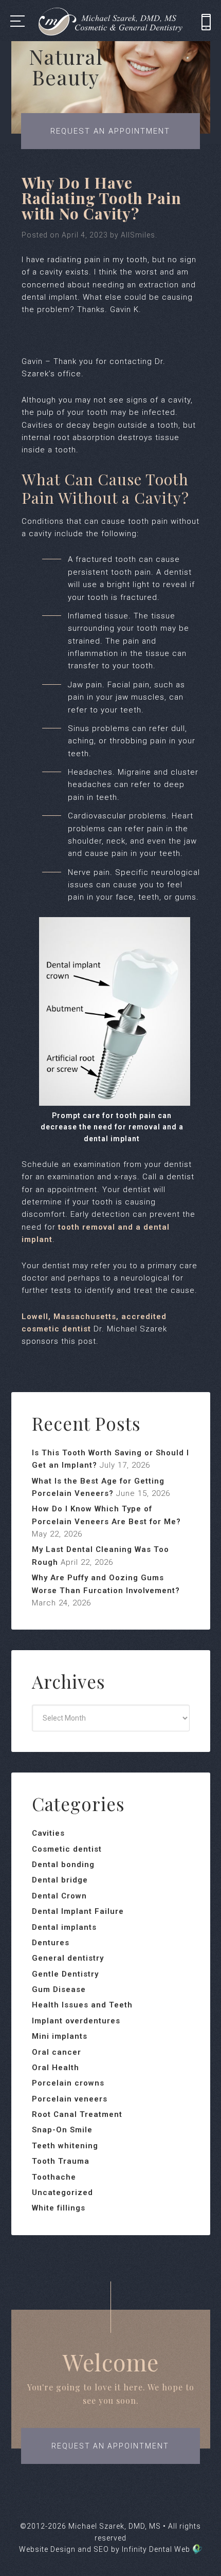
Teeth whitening (65, 2146)
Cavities (48, 1833)
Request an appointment (110, 131)
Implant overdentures (76, 2021)
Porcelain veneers (70, 2099)
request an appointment (110, 2446)
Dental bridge (60, 1880)
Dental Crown (59, 1896)
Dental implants (64, 1927)
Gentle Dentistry (65, 1974)
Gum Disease (59, 1989)
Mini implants (60, 2036)
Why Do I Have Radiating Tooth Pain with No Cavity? (102, 198)
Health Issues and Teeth (82, 2005)
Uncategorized (62, 2193)
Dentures (51, 1943)
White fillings (59, 2208)
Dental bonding (63, 1865)
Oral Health (56, 2068)
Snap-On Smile (62, 2130)
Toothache (54, 2177)
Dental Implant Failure (78, 1911)
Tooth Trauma (61, 2161)
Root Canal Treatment (77, 2114)
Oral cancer (57, 2052)
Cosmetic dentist (67, 1849)
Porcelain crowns (68, 2083)
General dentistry (68, 1958)
